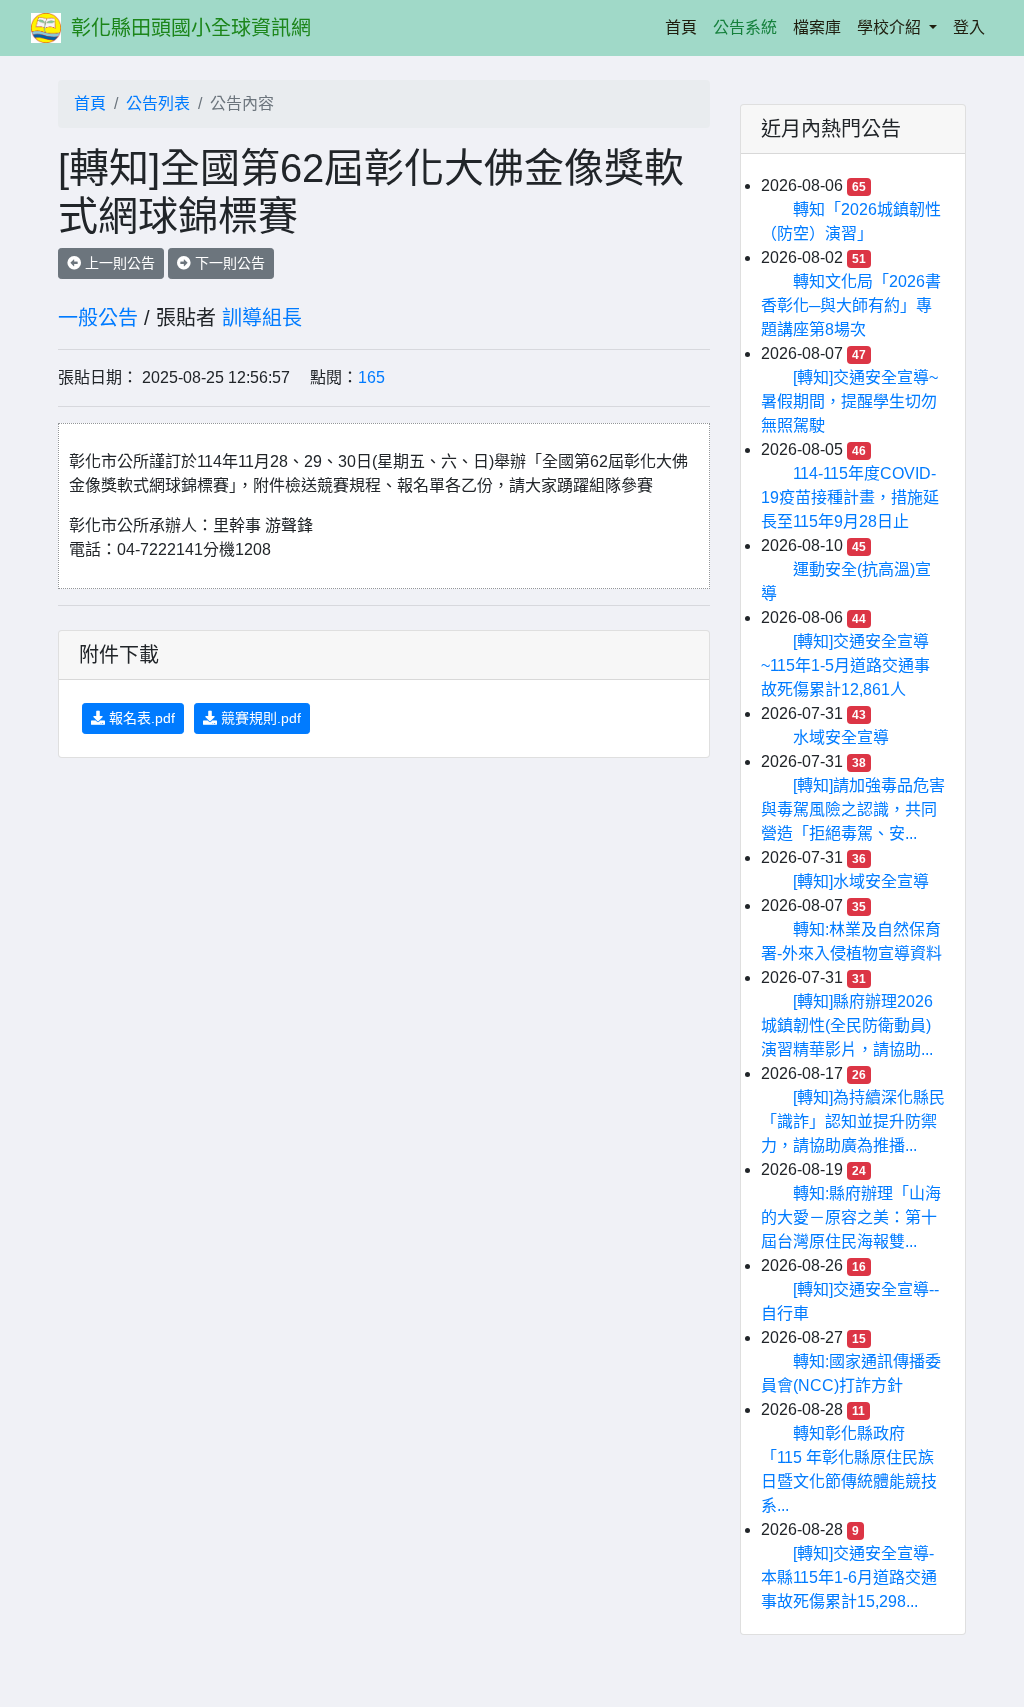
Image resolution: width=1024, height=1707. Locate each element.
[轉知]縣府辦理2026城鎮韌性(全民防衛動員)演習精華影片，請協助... (847, 1025)
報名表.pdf (140, 718)
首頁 (685, 27)
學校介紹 (891, 27)
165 (371, 377)
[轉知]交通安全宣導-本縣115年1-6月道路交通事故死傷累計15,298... (849, 1577)
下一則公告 (228, 263)
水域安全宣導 (841, 737)
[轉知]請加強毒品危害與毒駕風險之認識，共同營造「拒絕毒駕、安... (853, 809)
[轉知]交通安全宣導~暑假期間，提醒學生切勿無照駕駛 (849, 401)
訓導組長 (262, 318)
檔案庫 (817, 27)
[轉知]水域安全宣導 (861, 881)
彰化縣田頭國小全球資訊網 (191, 28)
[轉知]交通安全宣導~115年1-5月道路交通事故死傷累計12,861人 (845, 665)
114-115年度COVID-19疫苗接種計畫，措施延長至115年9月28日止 (850, 497)
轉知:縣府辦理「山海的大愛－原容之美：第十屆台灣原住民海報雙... (851, 1217)
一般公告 (98, 318)
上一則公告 (118, 263)
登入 (969, 27)
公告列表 (158, 103)
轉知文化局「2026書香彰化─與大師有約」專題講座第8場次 (851, 305)
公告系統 (745, 27)
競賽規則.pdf (259, 718)
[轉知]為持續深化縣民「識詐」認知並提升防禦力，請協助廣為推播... (853, 1121)
